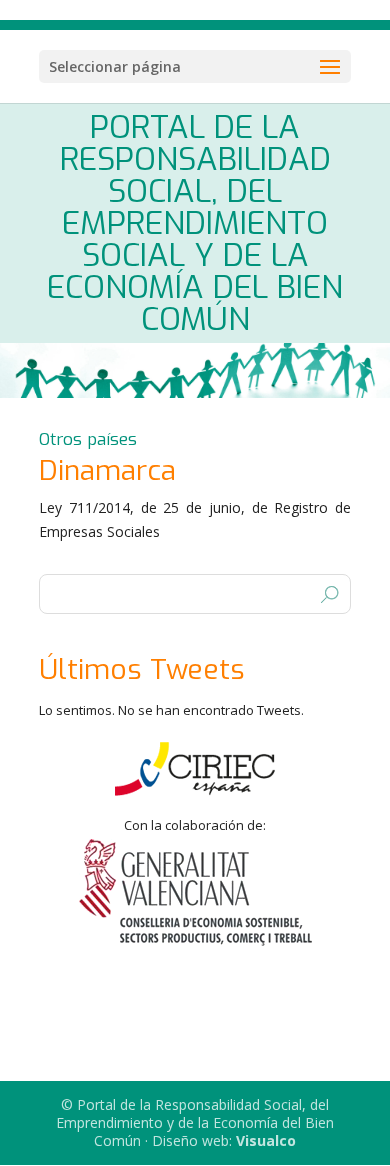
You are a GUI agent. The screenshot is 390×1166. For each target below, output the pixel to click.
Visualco (266, 1140)
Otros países (88, 439)
